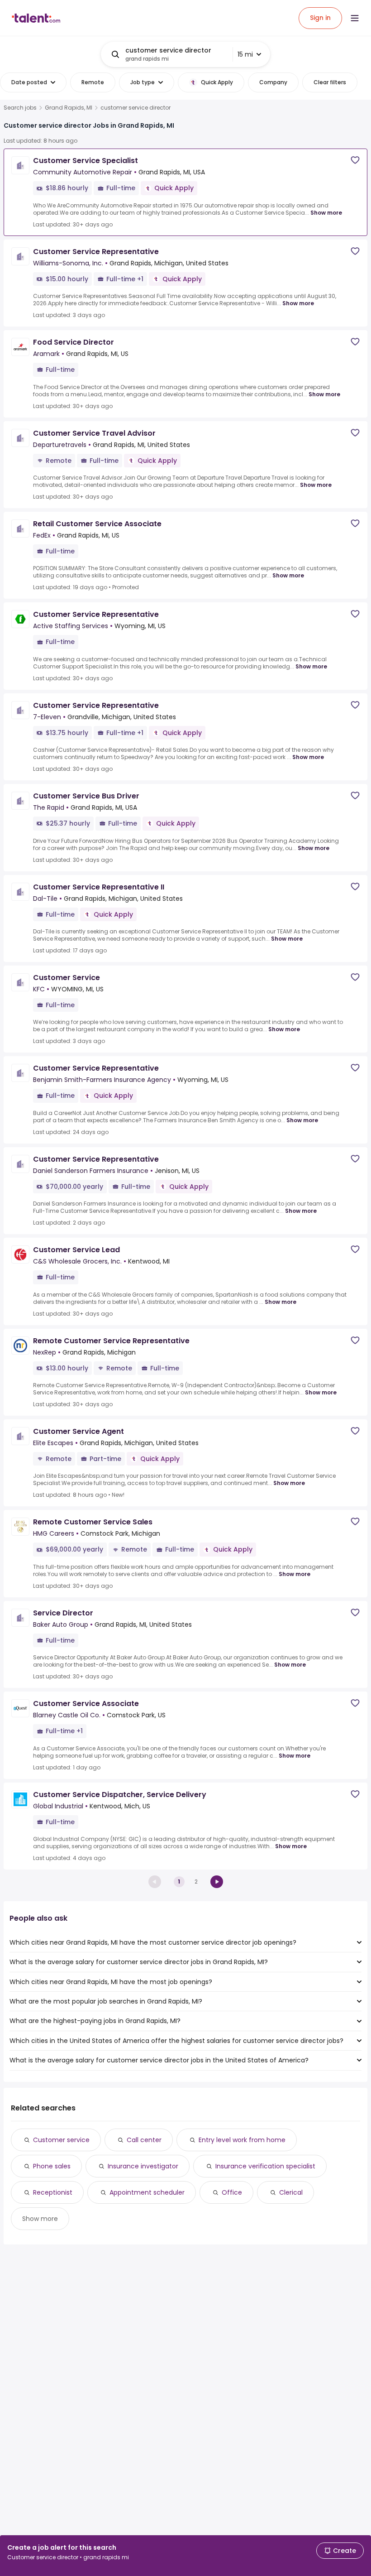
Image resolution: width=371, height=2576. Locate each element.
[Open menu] (355, 18)
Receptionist (53, 2192)
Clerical (291, 2192)
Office (232, 2192)
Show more (326, 213)
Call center (144, 2140)
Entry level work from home (242, 2140)
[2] (217, 1882)
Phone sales (52, 2166)
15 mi (245, 54)
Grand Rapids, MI (69, 108)
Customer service (61, 2140)
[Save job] (355, 160)
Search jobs (20, 108)
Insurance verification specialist (265, 2166)
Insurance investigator (143, 2166)
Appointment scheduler (147, 2192)
